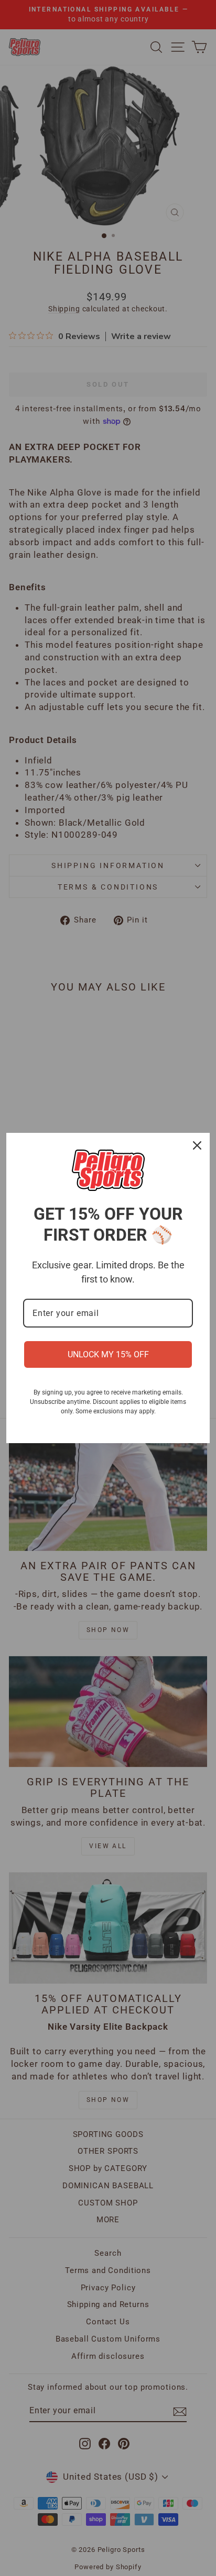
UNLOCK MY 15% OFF (108, 1354)
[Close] (197, 1145)
